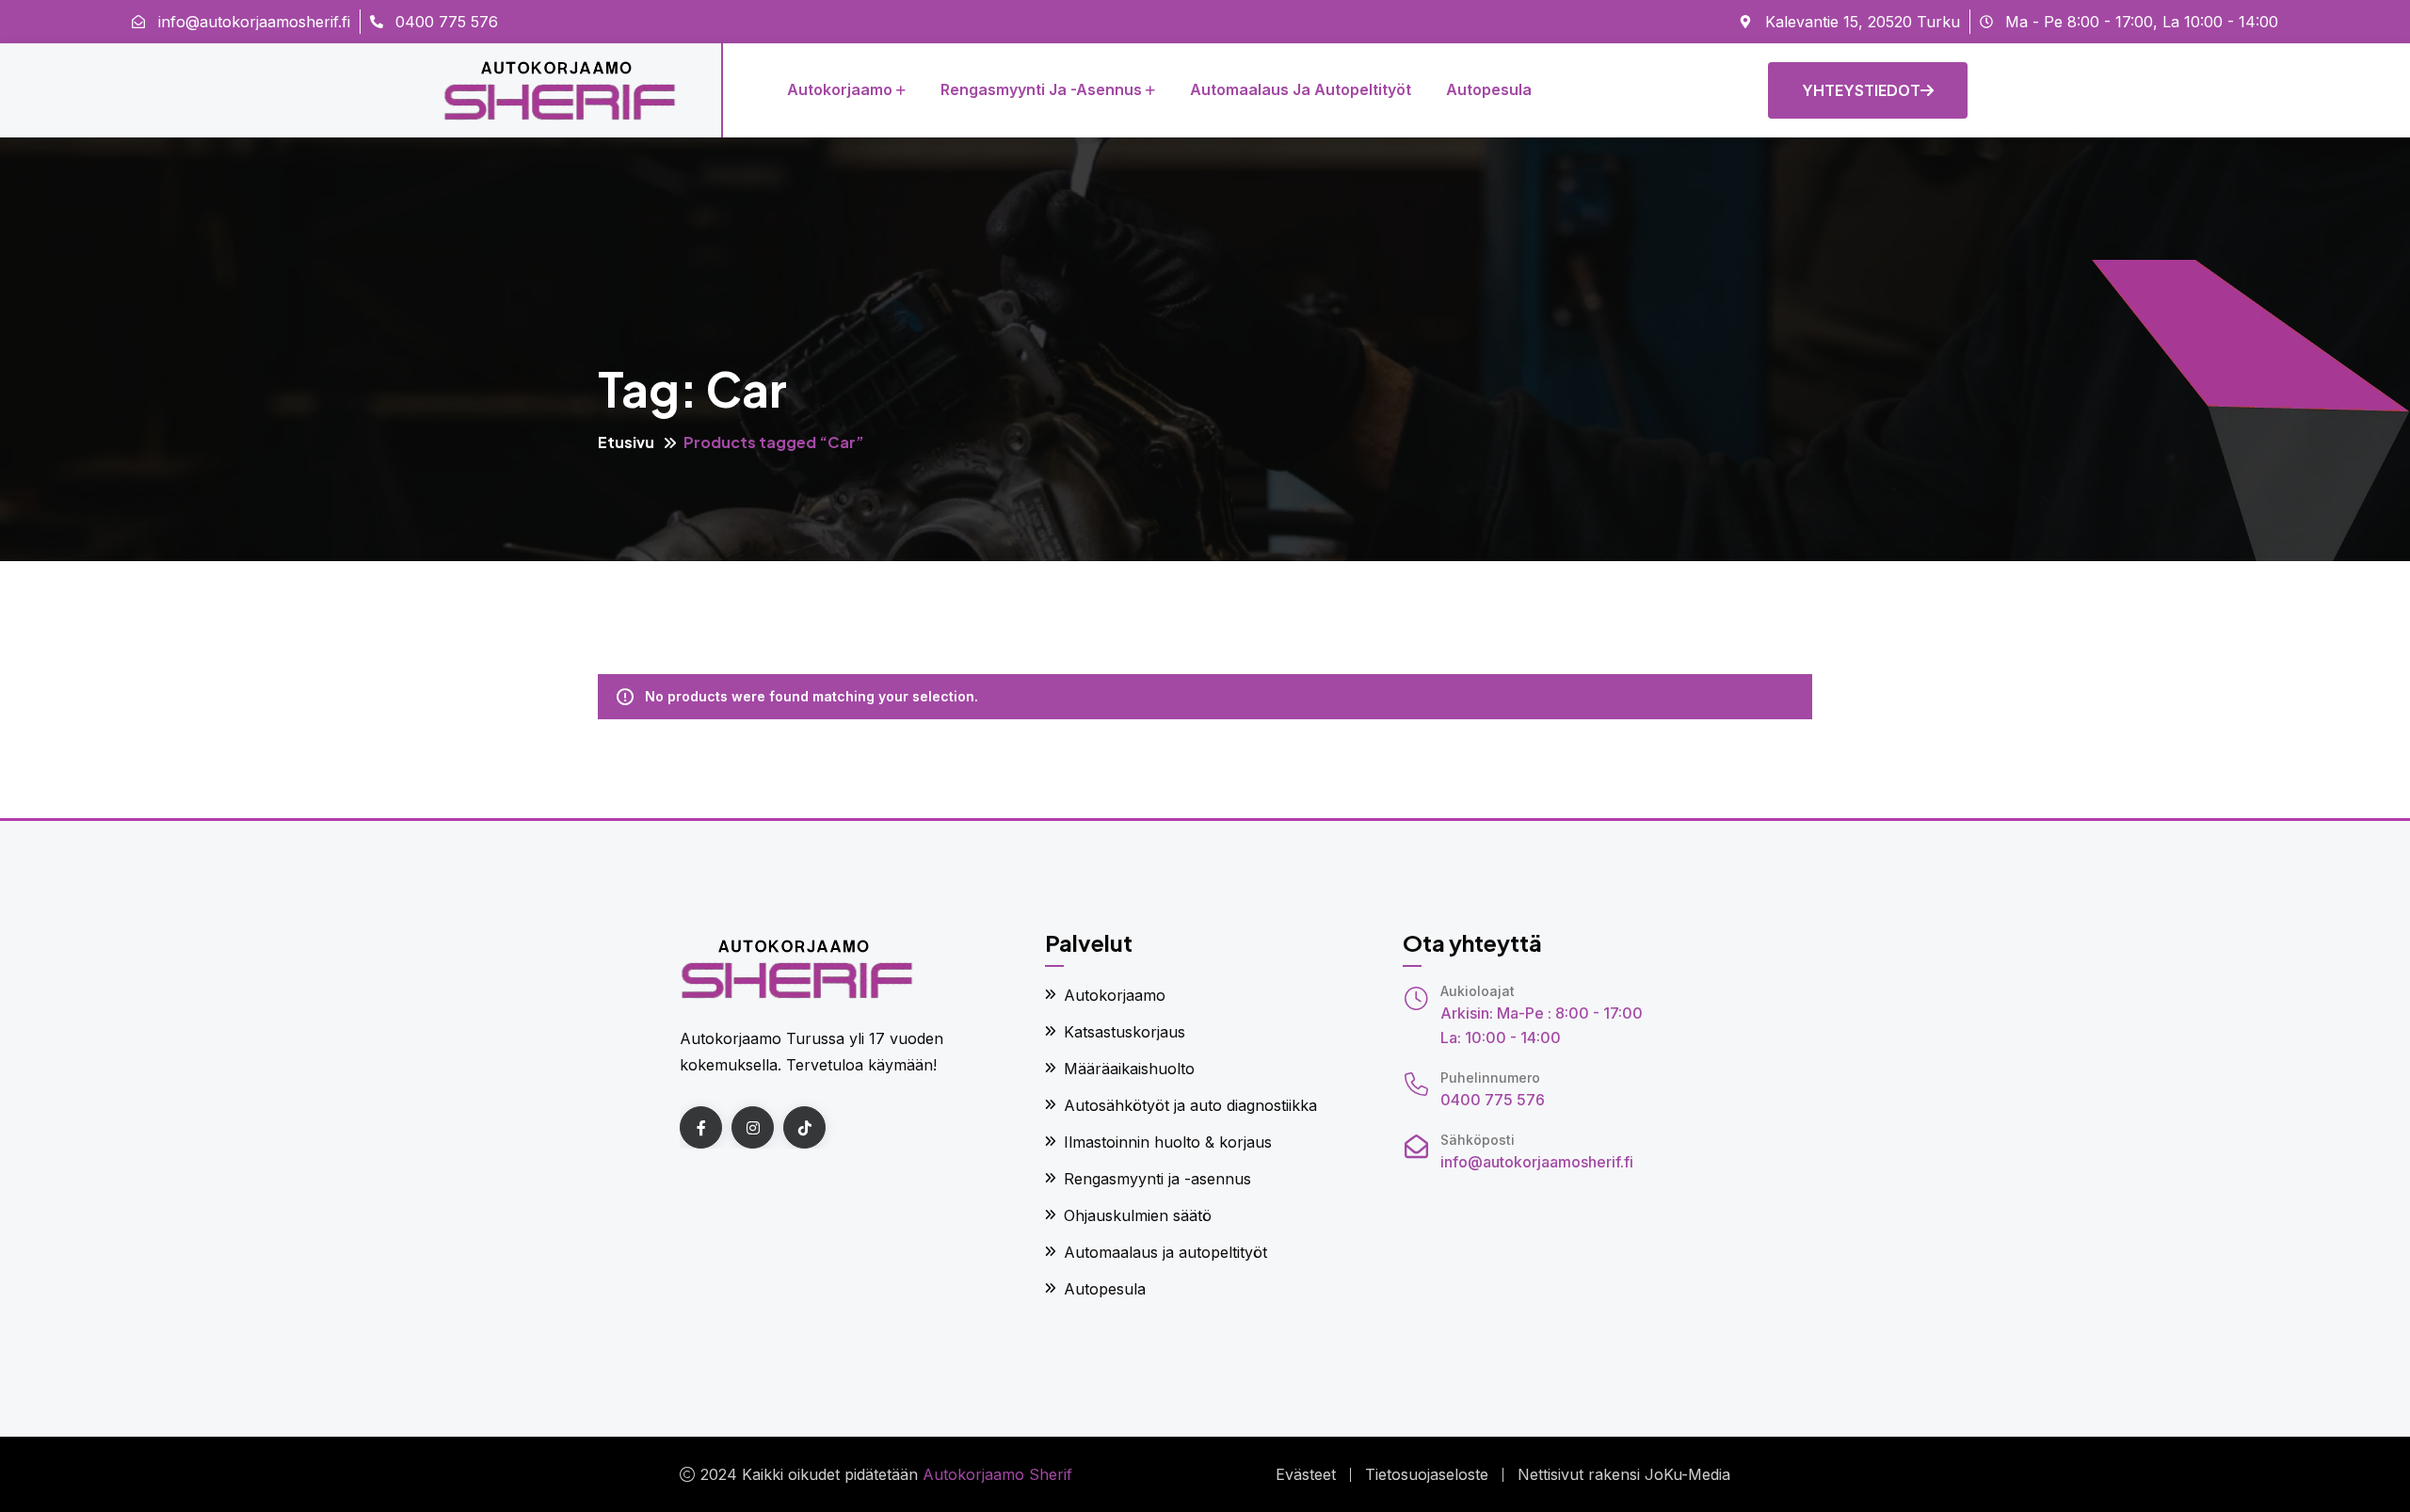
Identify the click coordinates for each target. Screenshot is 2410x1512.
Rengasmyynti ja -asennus (1041, 89)
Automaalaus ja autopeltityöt (1301, 89)
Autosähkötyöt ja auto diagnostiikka (1190, 1105)
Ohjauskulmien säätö (1138, 1215)
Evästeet (1306, 1474)
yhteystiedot (1861, 90)
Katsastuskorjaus (1125, 1032)
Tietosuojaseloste (1427, 1474)
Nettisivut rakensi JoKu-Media (1624, 1474)
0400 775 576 (1493, 1100)
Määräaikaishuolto (1129, 1069)
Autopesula (1489, 89)
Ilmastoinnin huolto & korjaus (1168, 1142)
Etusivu (626, 442)
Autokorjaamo (840, 89)
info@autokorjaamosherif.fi (1537, 1162)
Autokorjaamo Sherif (997, 1474)
